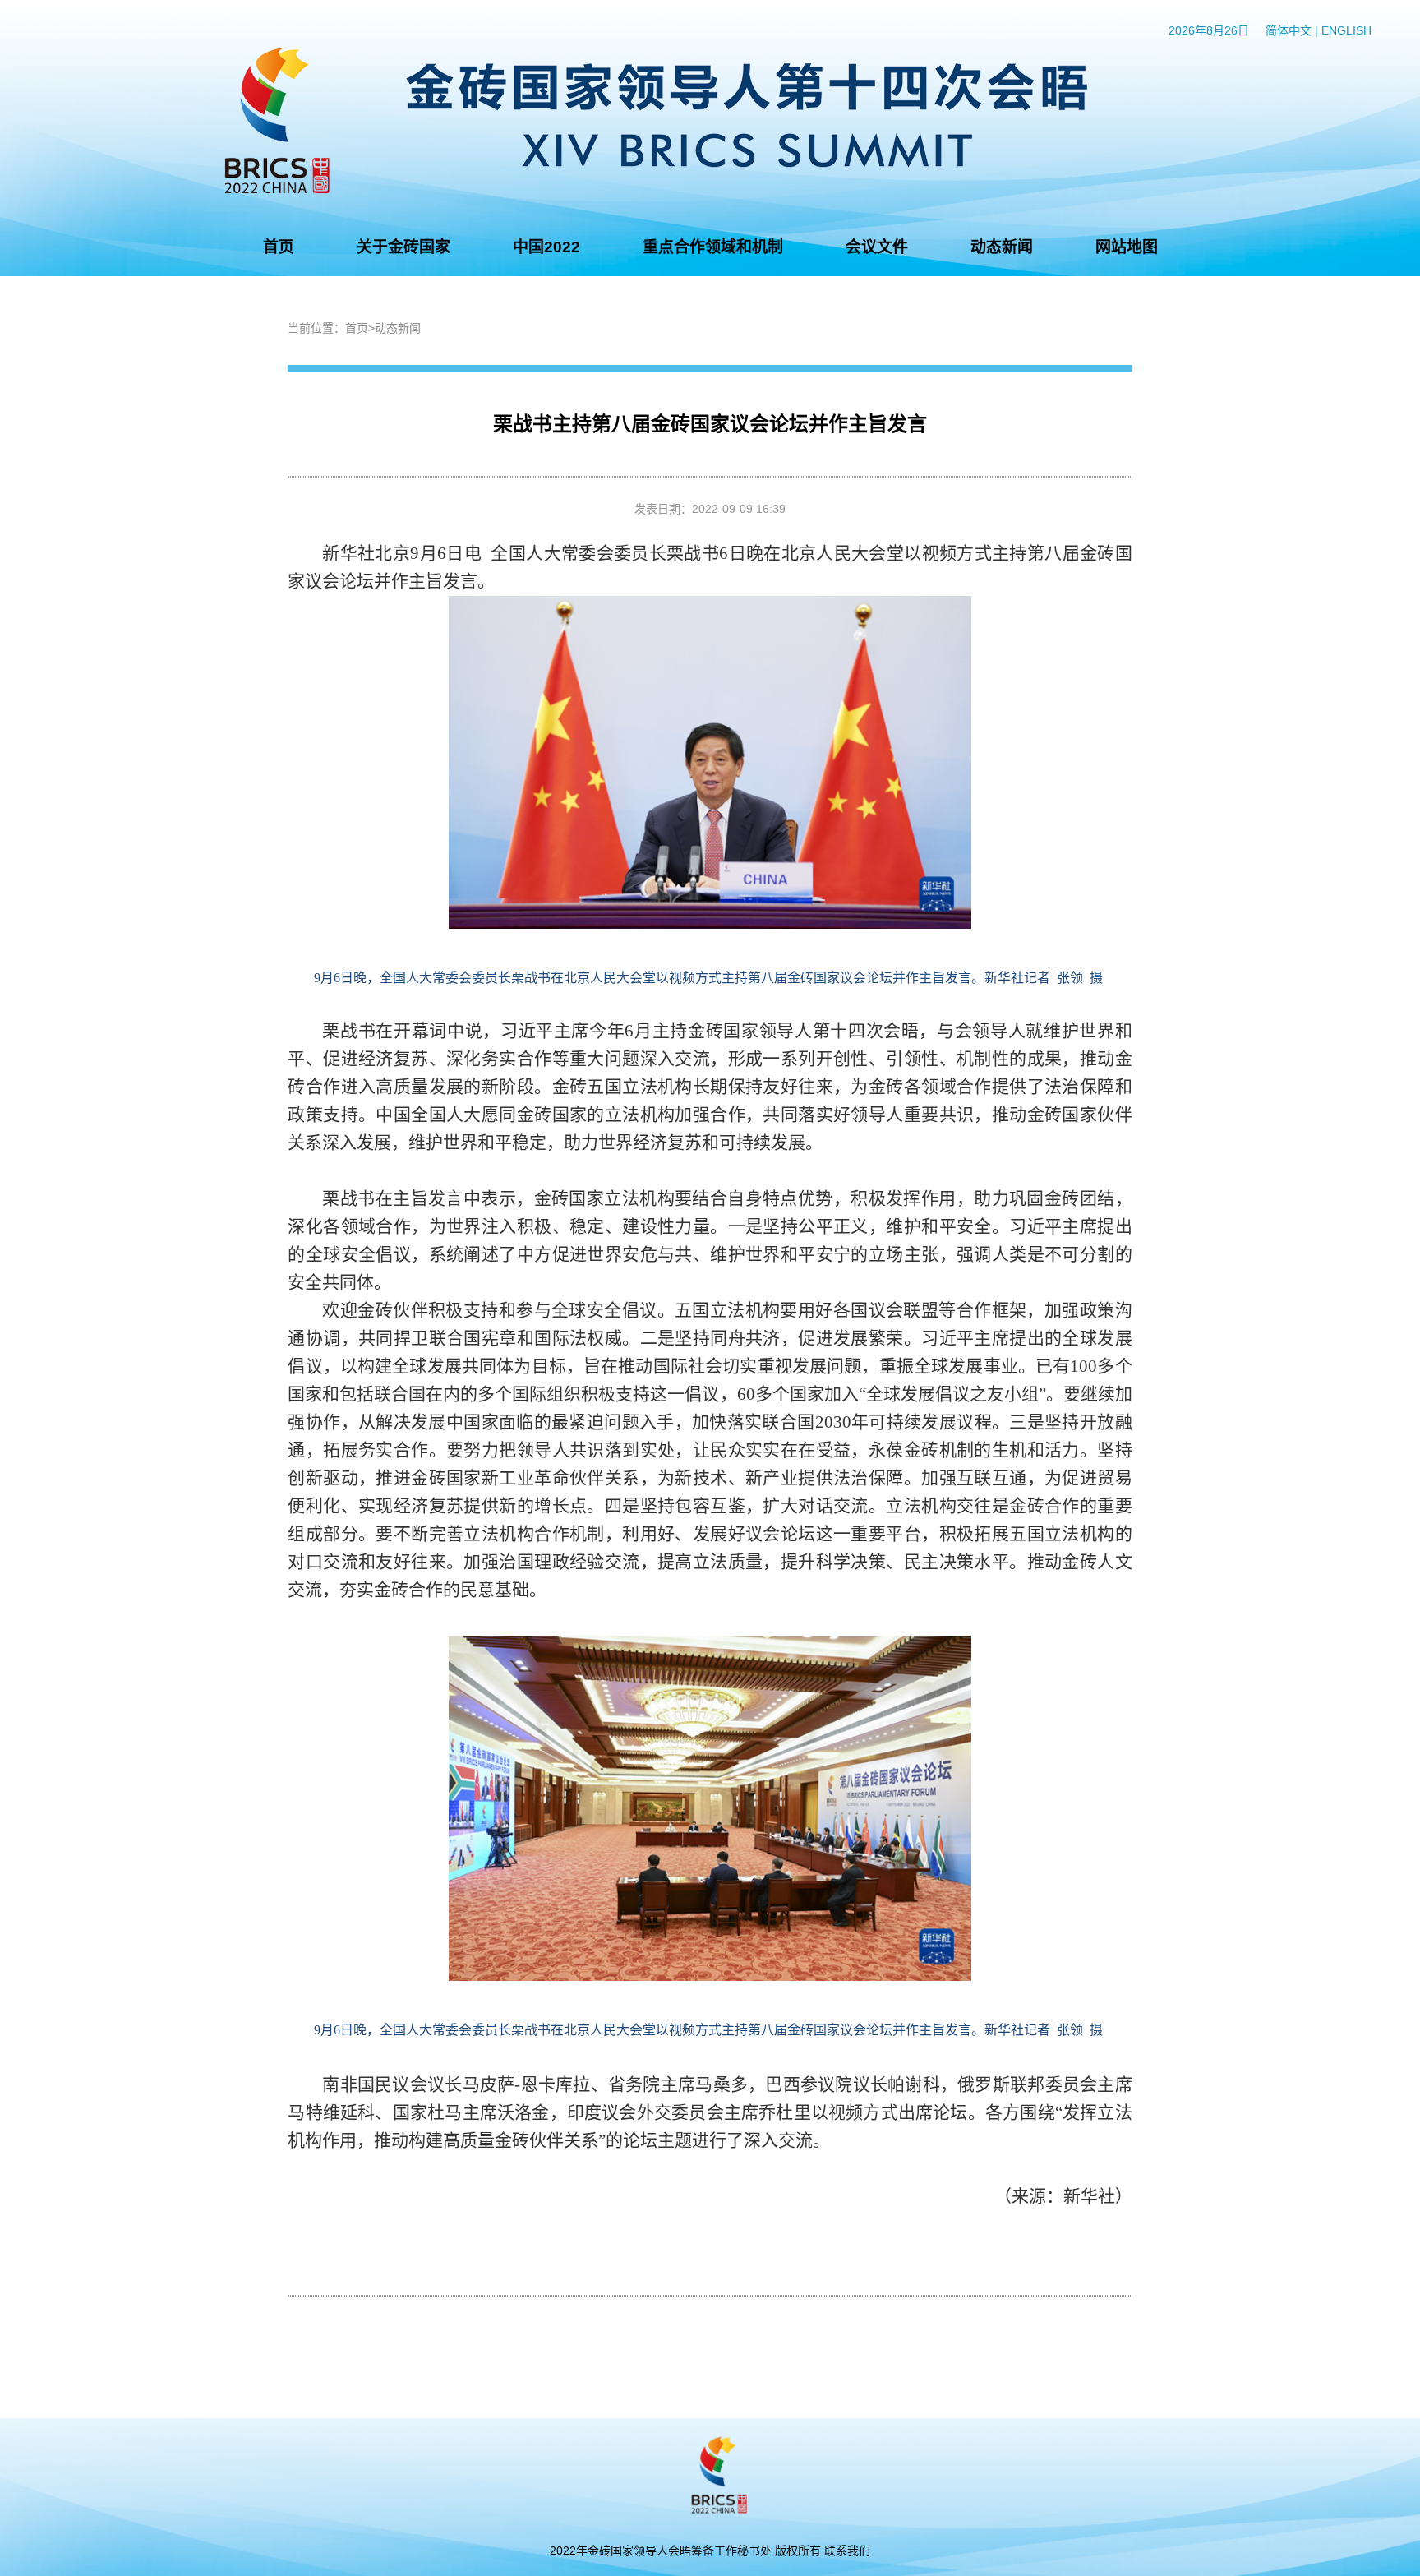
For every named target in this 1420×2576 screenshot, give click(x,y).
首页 (279, 247)
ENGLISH (1346, 30)
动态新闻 (1002, 247)
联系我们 (847, 2551)
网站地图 (1127, 247)
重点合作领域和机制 (713, 247)
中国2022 (546, 247)
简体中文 (1289, 30)
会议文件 (877, 247)
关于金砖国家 (403, 247)
